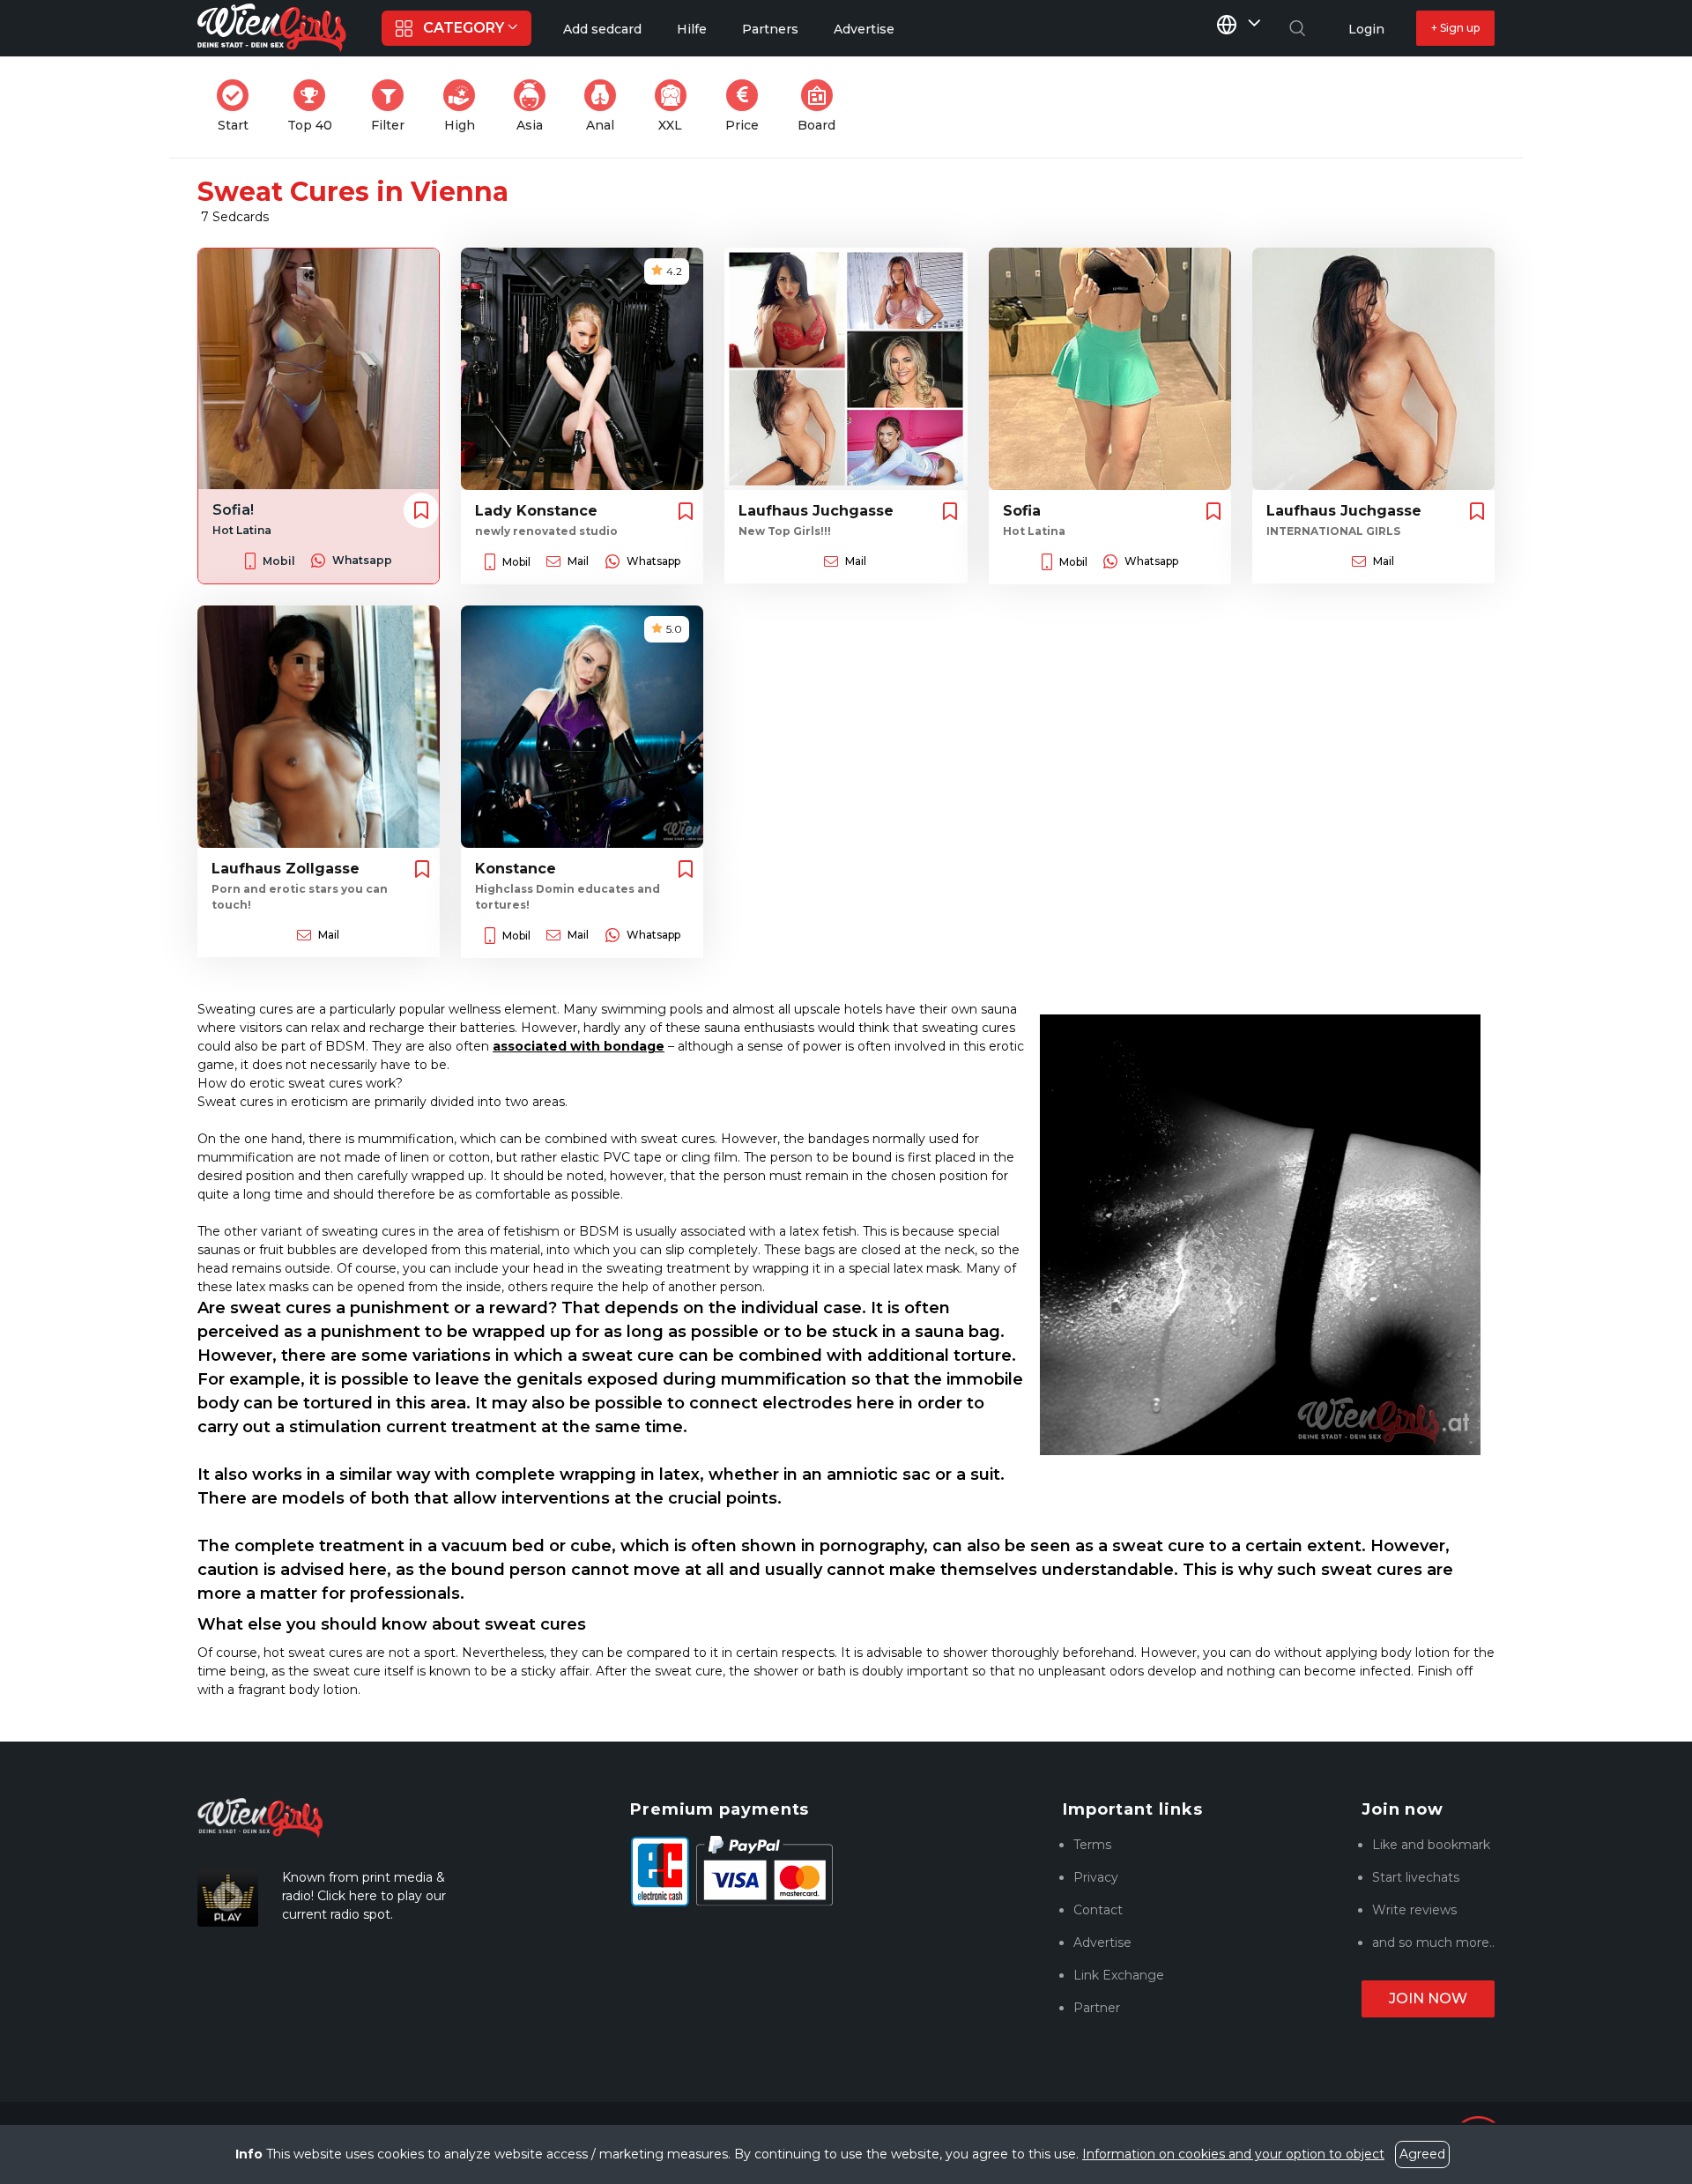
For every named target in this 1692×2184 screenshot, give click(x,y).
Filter (393, 106)
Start (238, 106)
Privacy (1096, 1877)
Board (822, 106)
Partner (1097, 2008)
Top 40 (315, 106)
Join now (1428, 1998)
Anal (606, 106)
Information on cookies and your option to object (1233, 2154)
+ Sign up (1455, 28)
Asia (536, 106)
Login (1366, 29)
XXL (676, 106)
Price (747, 106)
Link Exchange (1119, 1975)
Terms (1092, 1845)
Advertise (1102, 1943)
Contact (1098, 1910)
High (465, 106)
